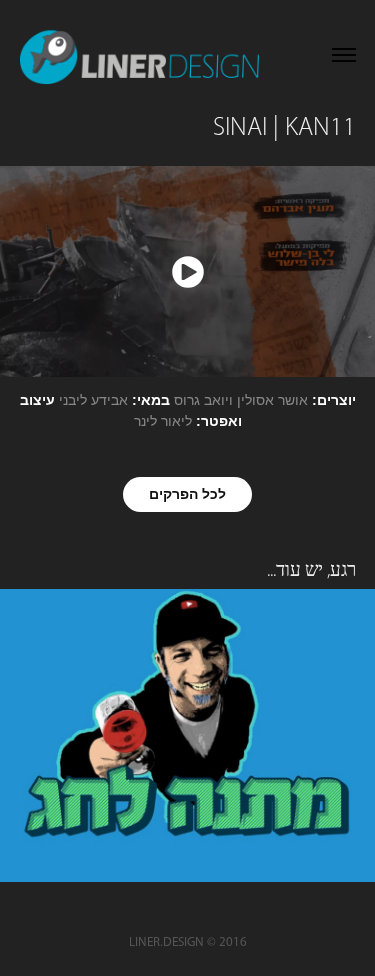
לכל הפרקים (187, 494)
